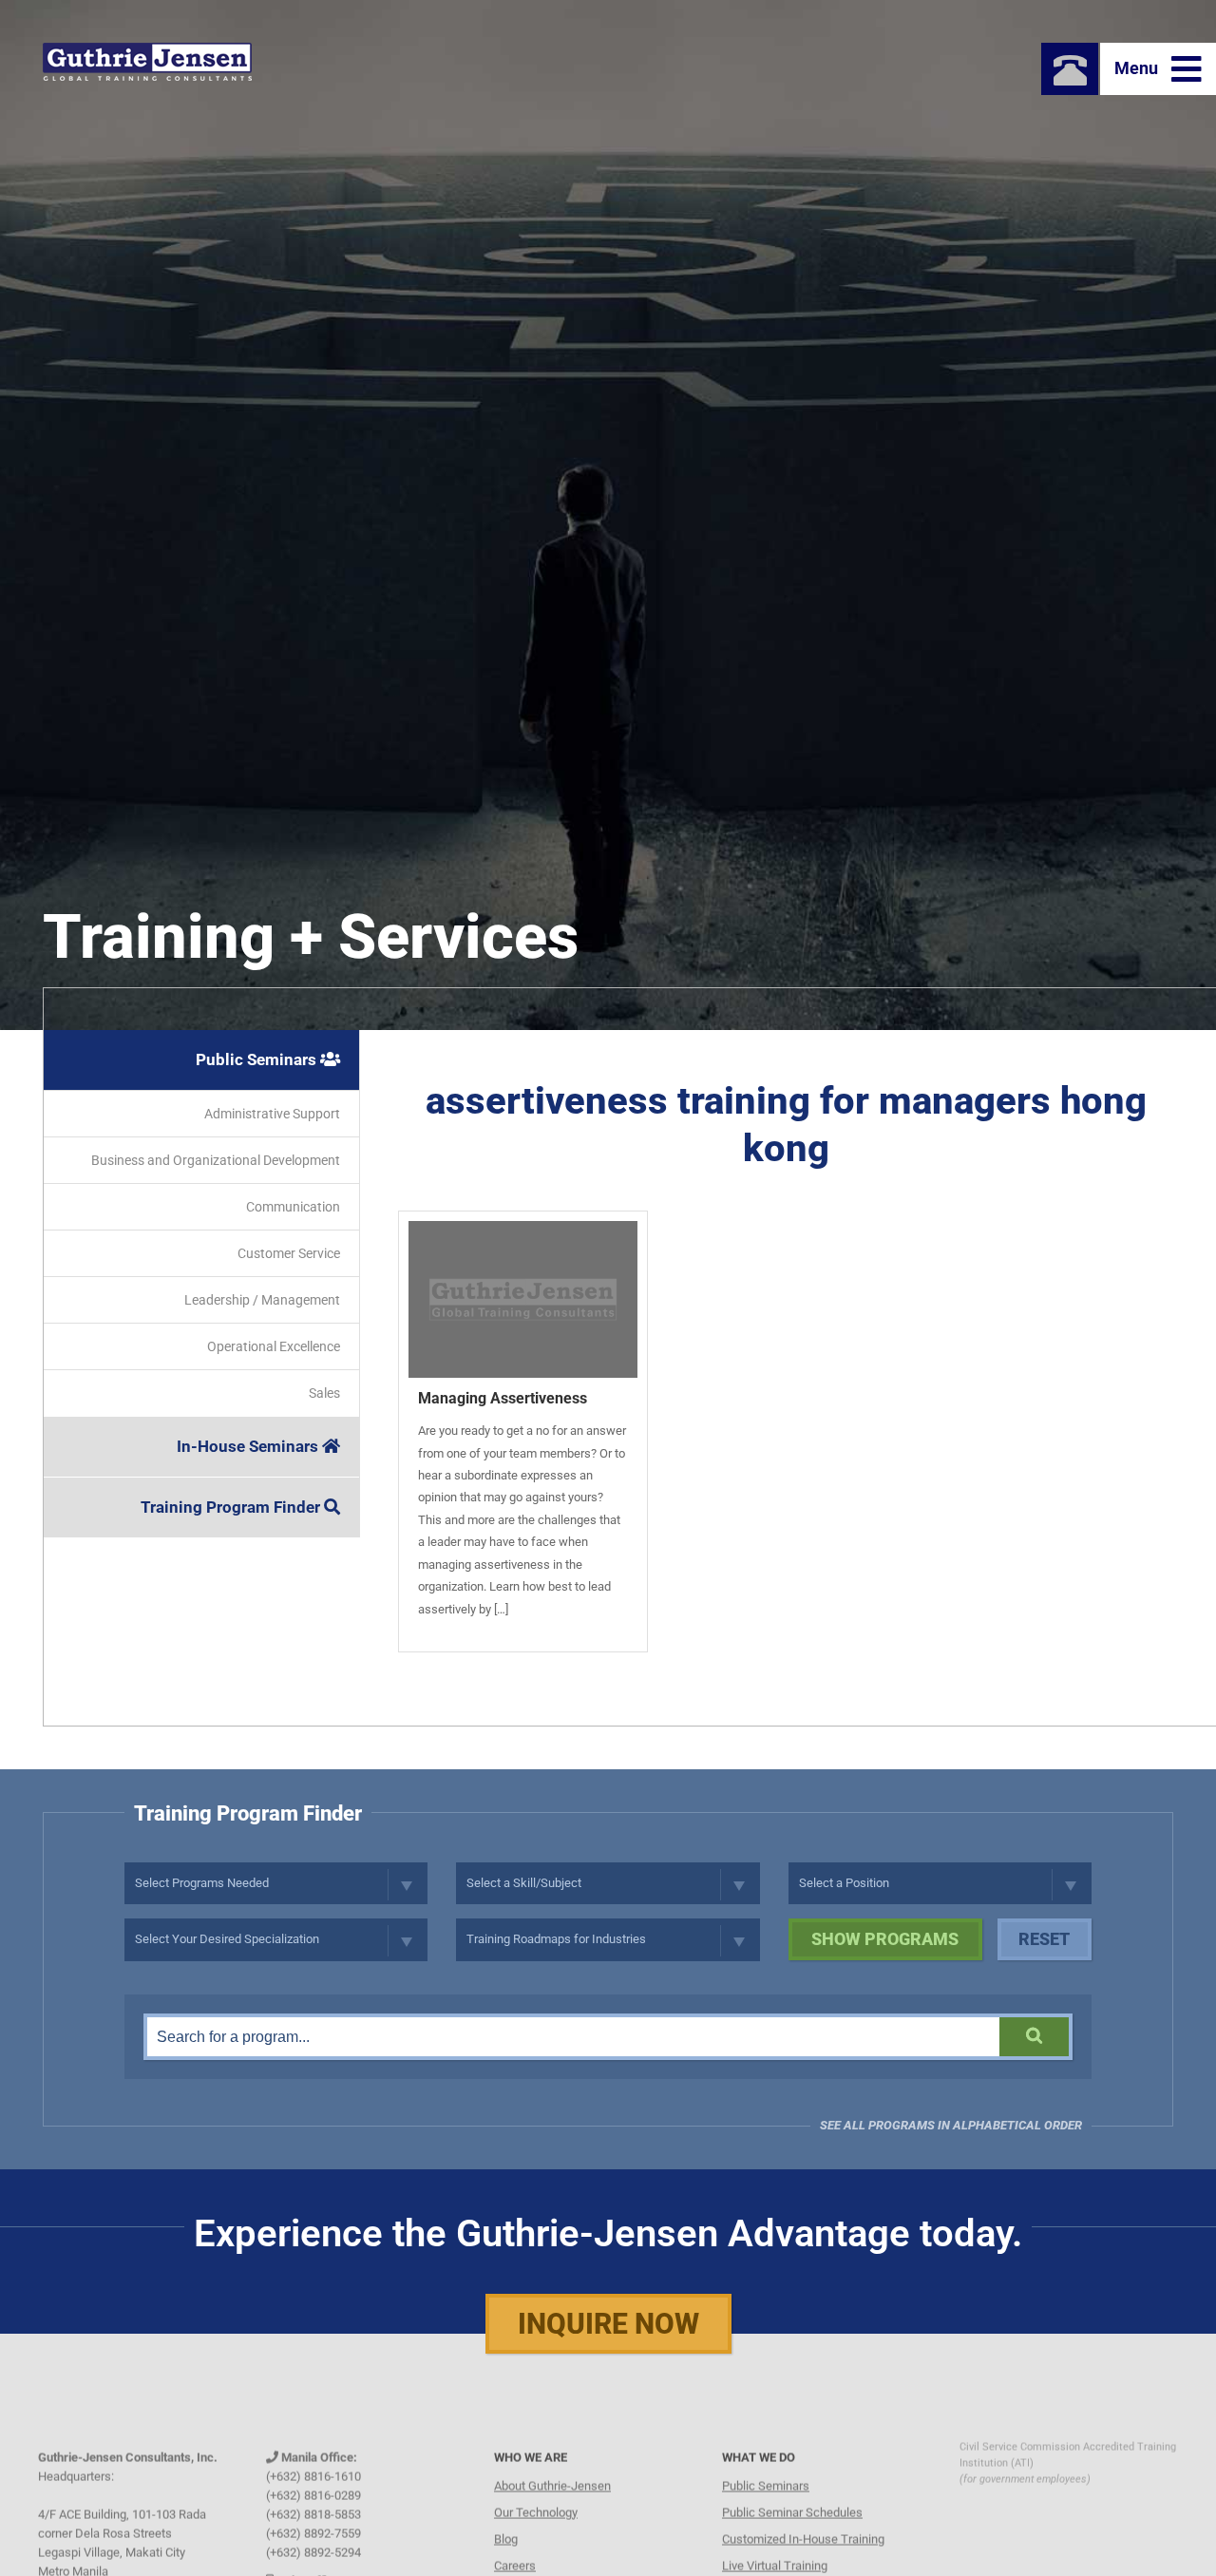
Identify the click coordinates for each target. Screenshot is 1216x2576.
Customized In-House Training (803, 2510)
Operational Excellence (274, 1346)
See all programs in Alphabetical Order (951, 2125)
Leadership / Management (262, 1300)
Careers (515, 2537)
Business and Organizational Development (216, 1160)
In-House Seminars (249, 1446)
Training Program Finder (232, 1507)
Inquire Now (608, 2324)
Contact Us (523, 2563)
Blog (506, 2510)
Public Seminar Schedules (792, 2483)
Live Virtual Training (775, 2537)
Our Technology (536, 2483)
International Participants (789, 2563)
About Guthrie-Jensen (552, 2457)
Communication (293, 1207)
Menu (1138, 68)
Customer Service (289, 1253)
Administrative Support (272, 1114)
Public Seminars (258, 1059)
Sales (324, 1393)
